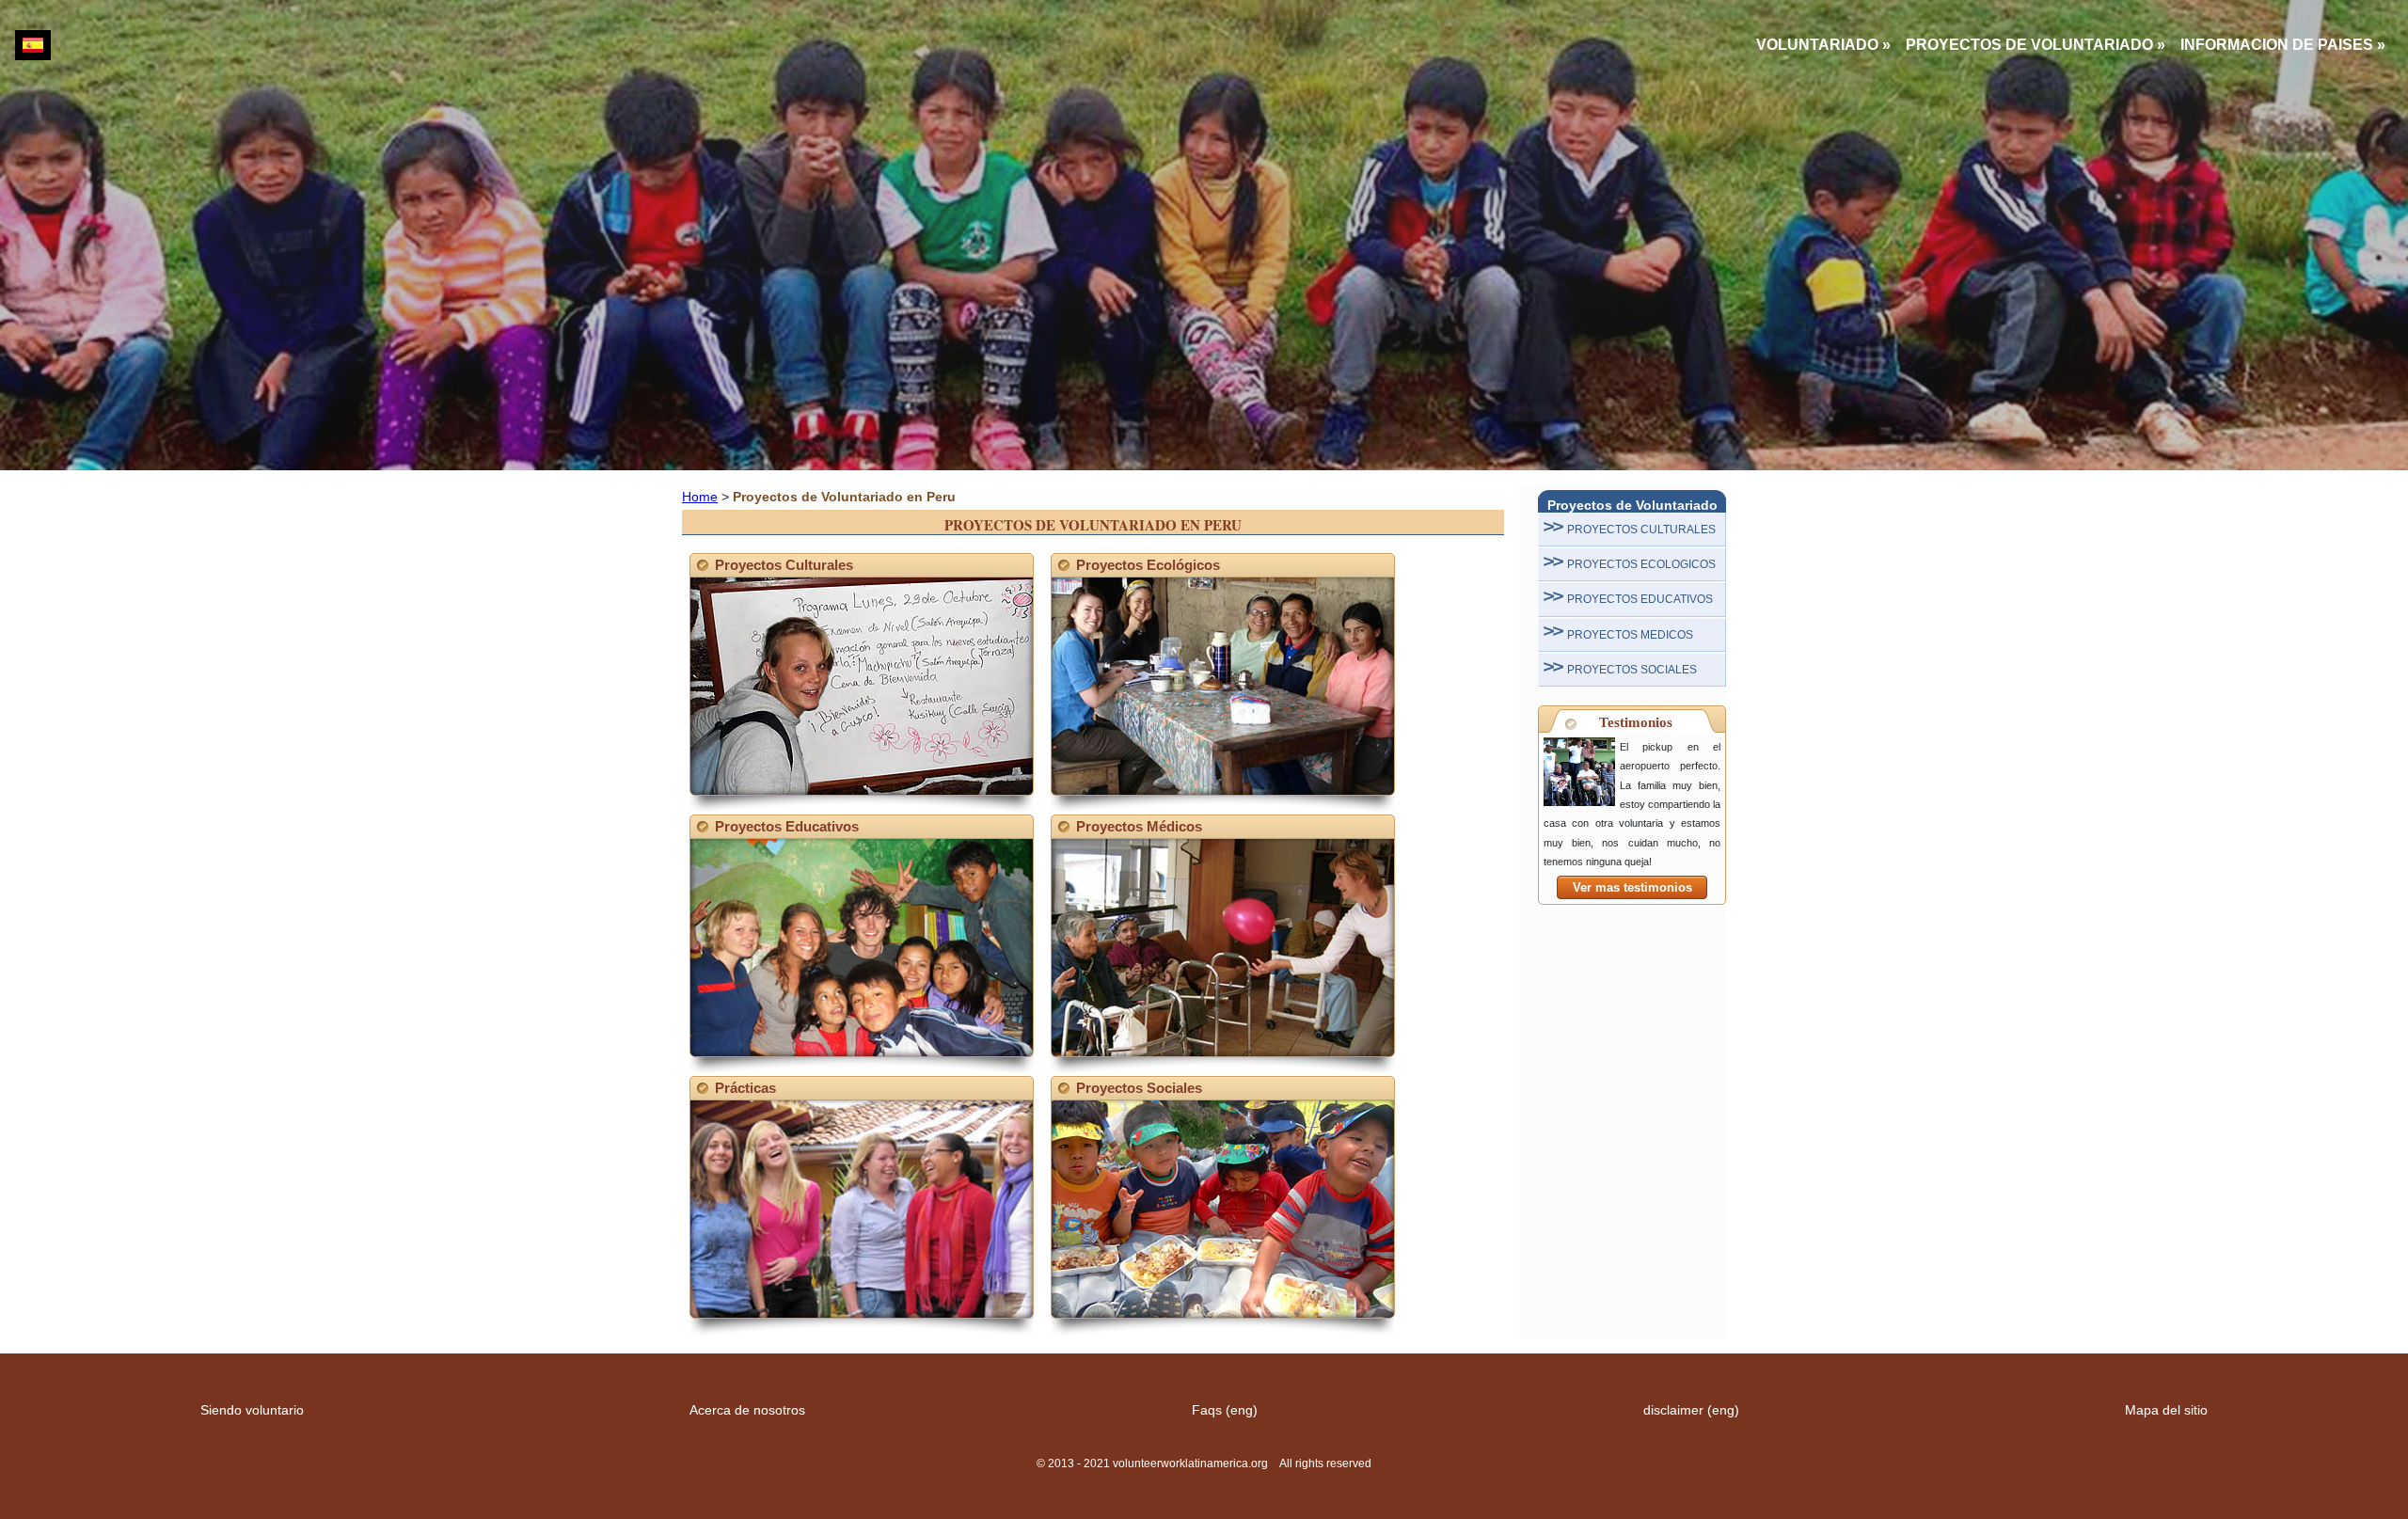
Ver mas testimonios (1632, 887)
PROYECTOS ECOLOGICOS (1641, 564)
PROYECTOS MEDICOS (1630, 635)
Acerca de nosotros (747, 1410)
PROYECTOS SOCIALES (1632, 670)
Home (700, 497)
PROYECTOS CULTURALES (1641, 530)
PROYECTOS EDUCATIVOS (1640, 599)
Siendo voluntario (252, 1410)
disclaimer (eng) (1691, 1410)
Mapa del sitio (2166, 1410)
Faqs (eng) (1225, 1410)
